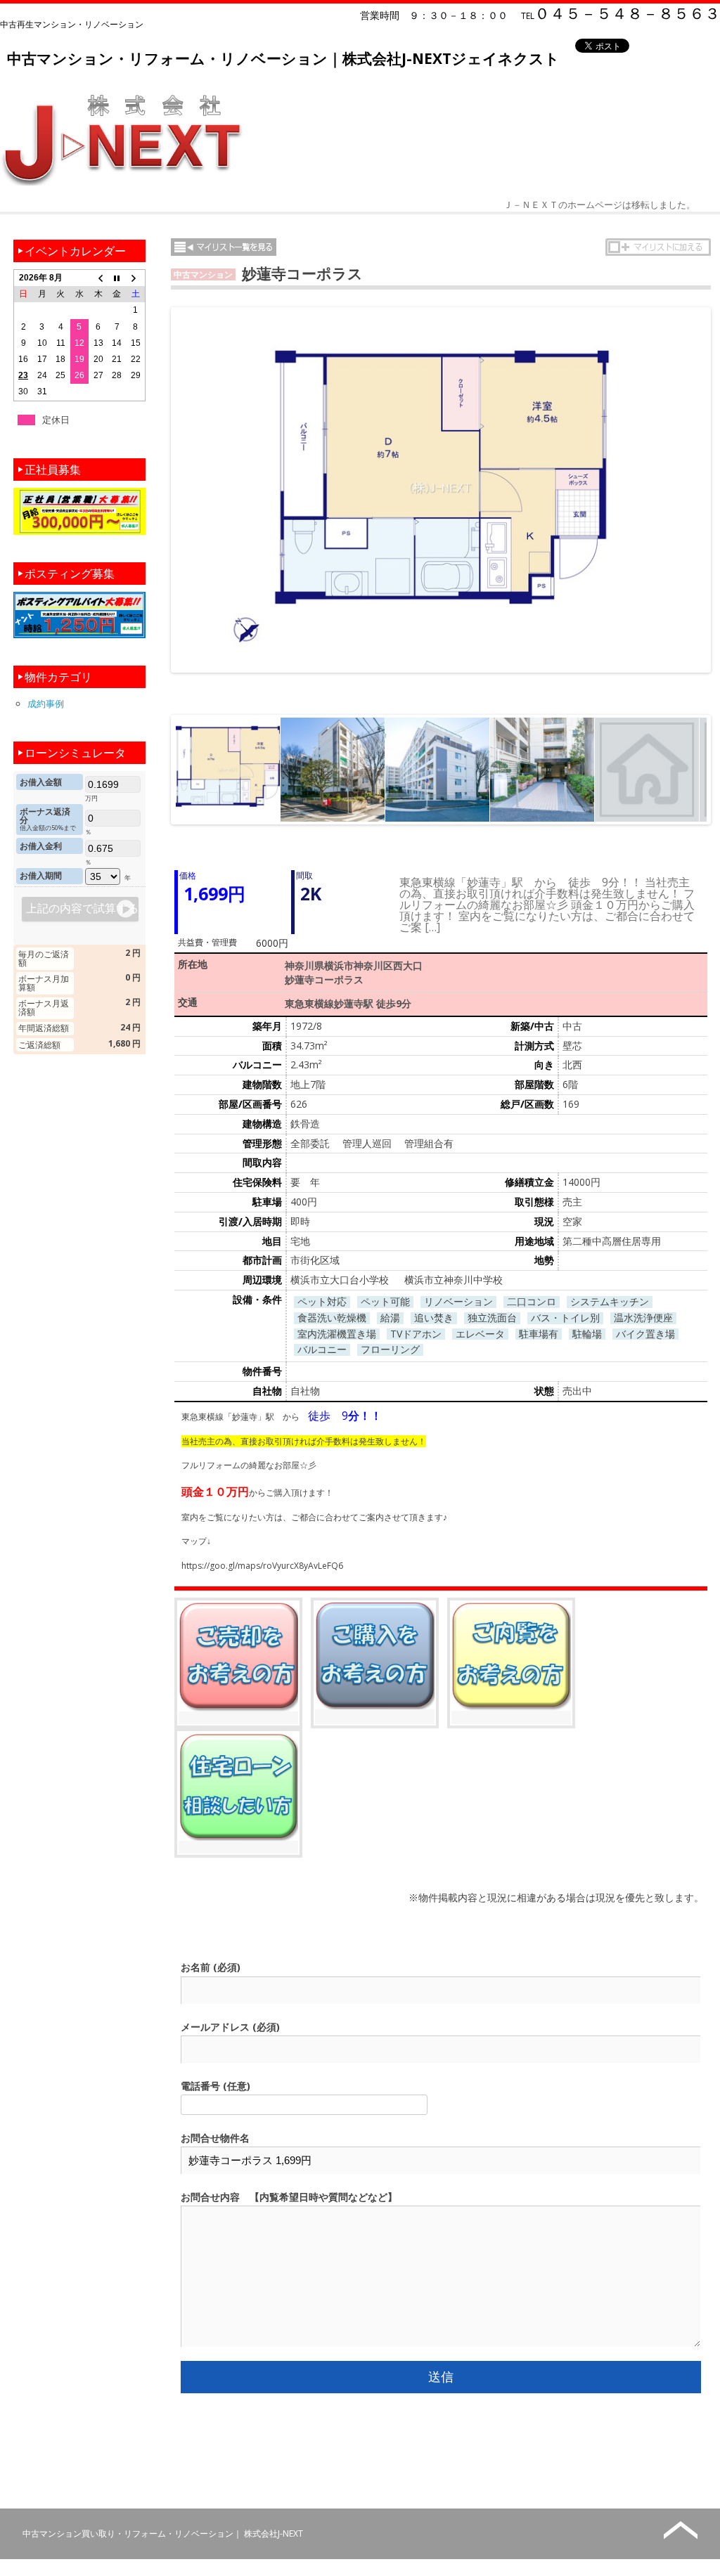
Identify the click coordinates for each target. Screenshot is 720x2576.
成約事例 (46, 704)
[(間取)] (228, 770)
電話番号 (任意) (216, 2086)
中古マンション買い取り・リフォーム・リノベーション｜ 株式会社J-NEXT (163, 2533)
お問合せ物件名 (215, 2138)
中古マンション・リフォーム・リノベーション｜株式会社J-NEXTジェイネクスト (283, 58)
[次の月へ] (136, 278)
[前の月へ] (98, 278)
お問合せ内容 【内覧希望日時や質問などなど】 (289, 2197)
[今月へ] (117, 278)
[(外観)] (333, 770)
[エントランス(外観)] (542, 770)
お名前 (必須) (211, 1967)
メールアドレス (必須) (230, 2027)
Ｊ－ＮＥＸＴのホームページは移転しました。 (599, 205)
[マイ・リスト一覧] (224, 247)
